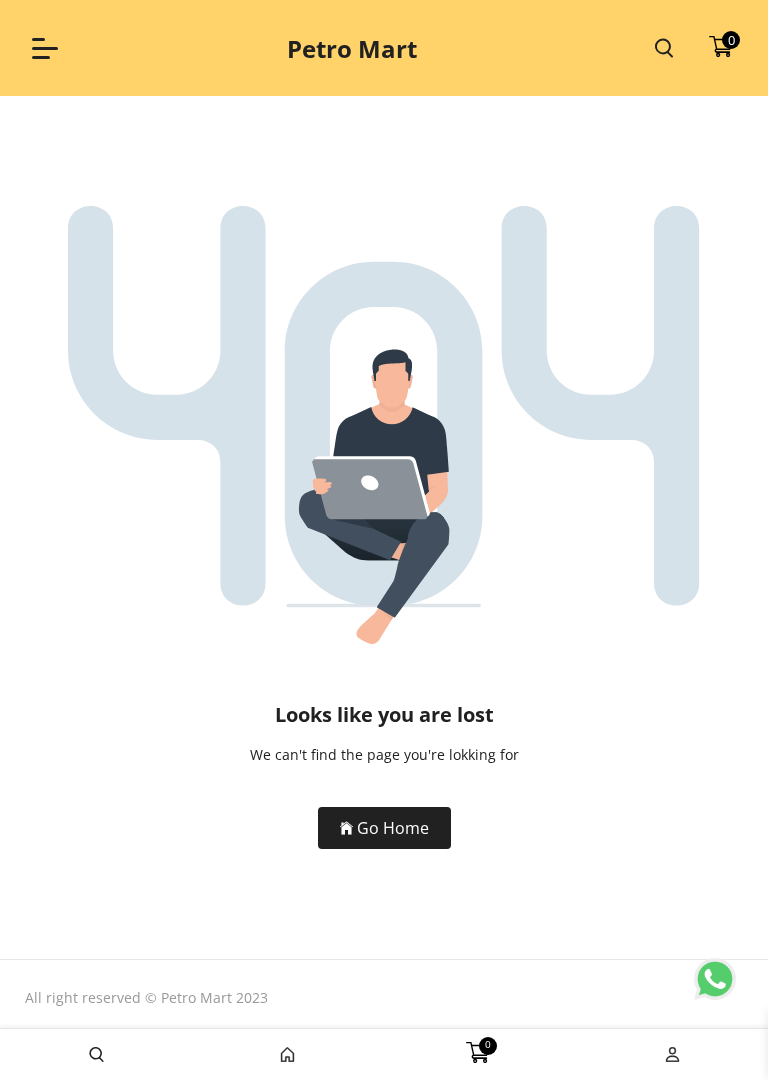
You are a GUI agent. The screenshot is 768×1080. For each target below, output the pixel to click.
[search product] (664, 48)
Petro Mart (352, 48)
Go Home (393, 828)
